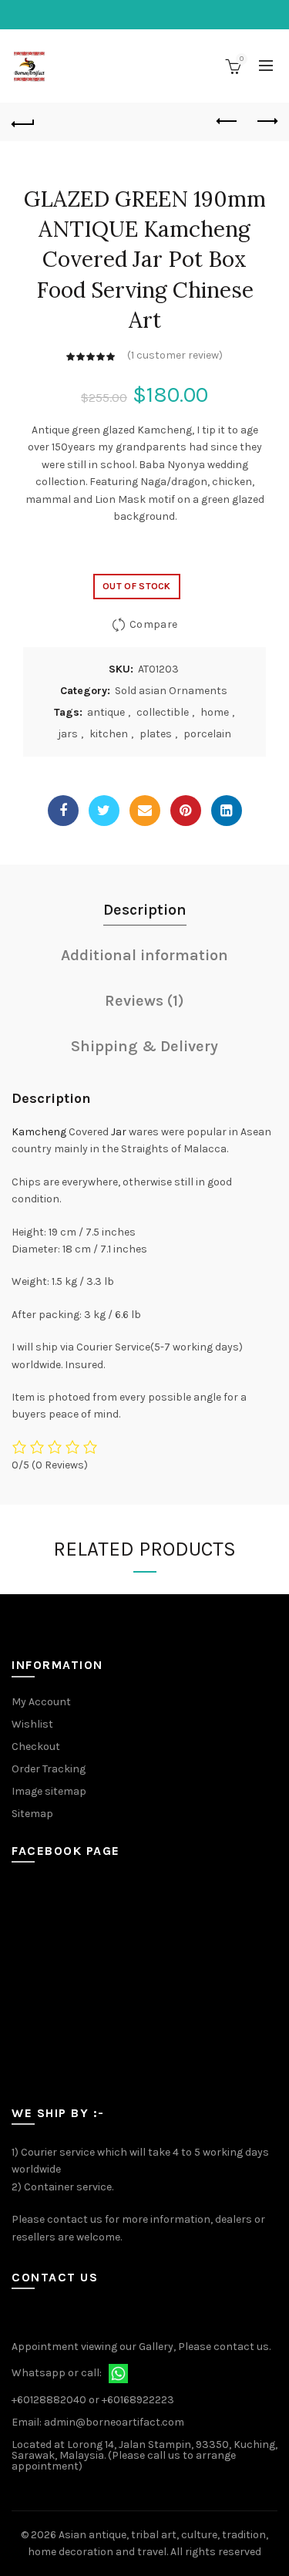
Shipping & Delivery (144, 1046)
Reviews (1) (144, 1001)
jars (68, 734)
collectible (163, 712)
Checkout (36, 1747)
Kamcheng (39, 1132)
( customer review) (175, 355)
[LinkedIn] (227, 811)
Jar (119, 1132)
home (215, 712)
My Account (41, 1702)
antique (106, 712)
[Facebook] (63, 811)
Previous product (227, 122)
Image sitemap (49, 1791)
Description (145, 910)
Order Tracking (49, 1769)
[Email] (145, 811)
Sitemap (32, 1814)
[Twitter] (104, 811)
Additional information (144, 955)
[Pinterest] (186, 811)
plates (156, 734)
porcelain (207, 734)
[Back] (23, 122)
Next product (266, 122)
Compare (153, 624)
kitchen (109, 734)
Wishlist (32, 1724)
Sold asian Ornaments (171, 691)
